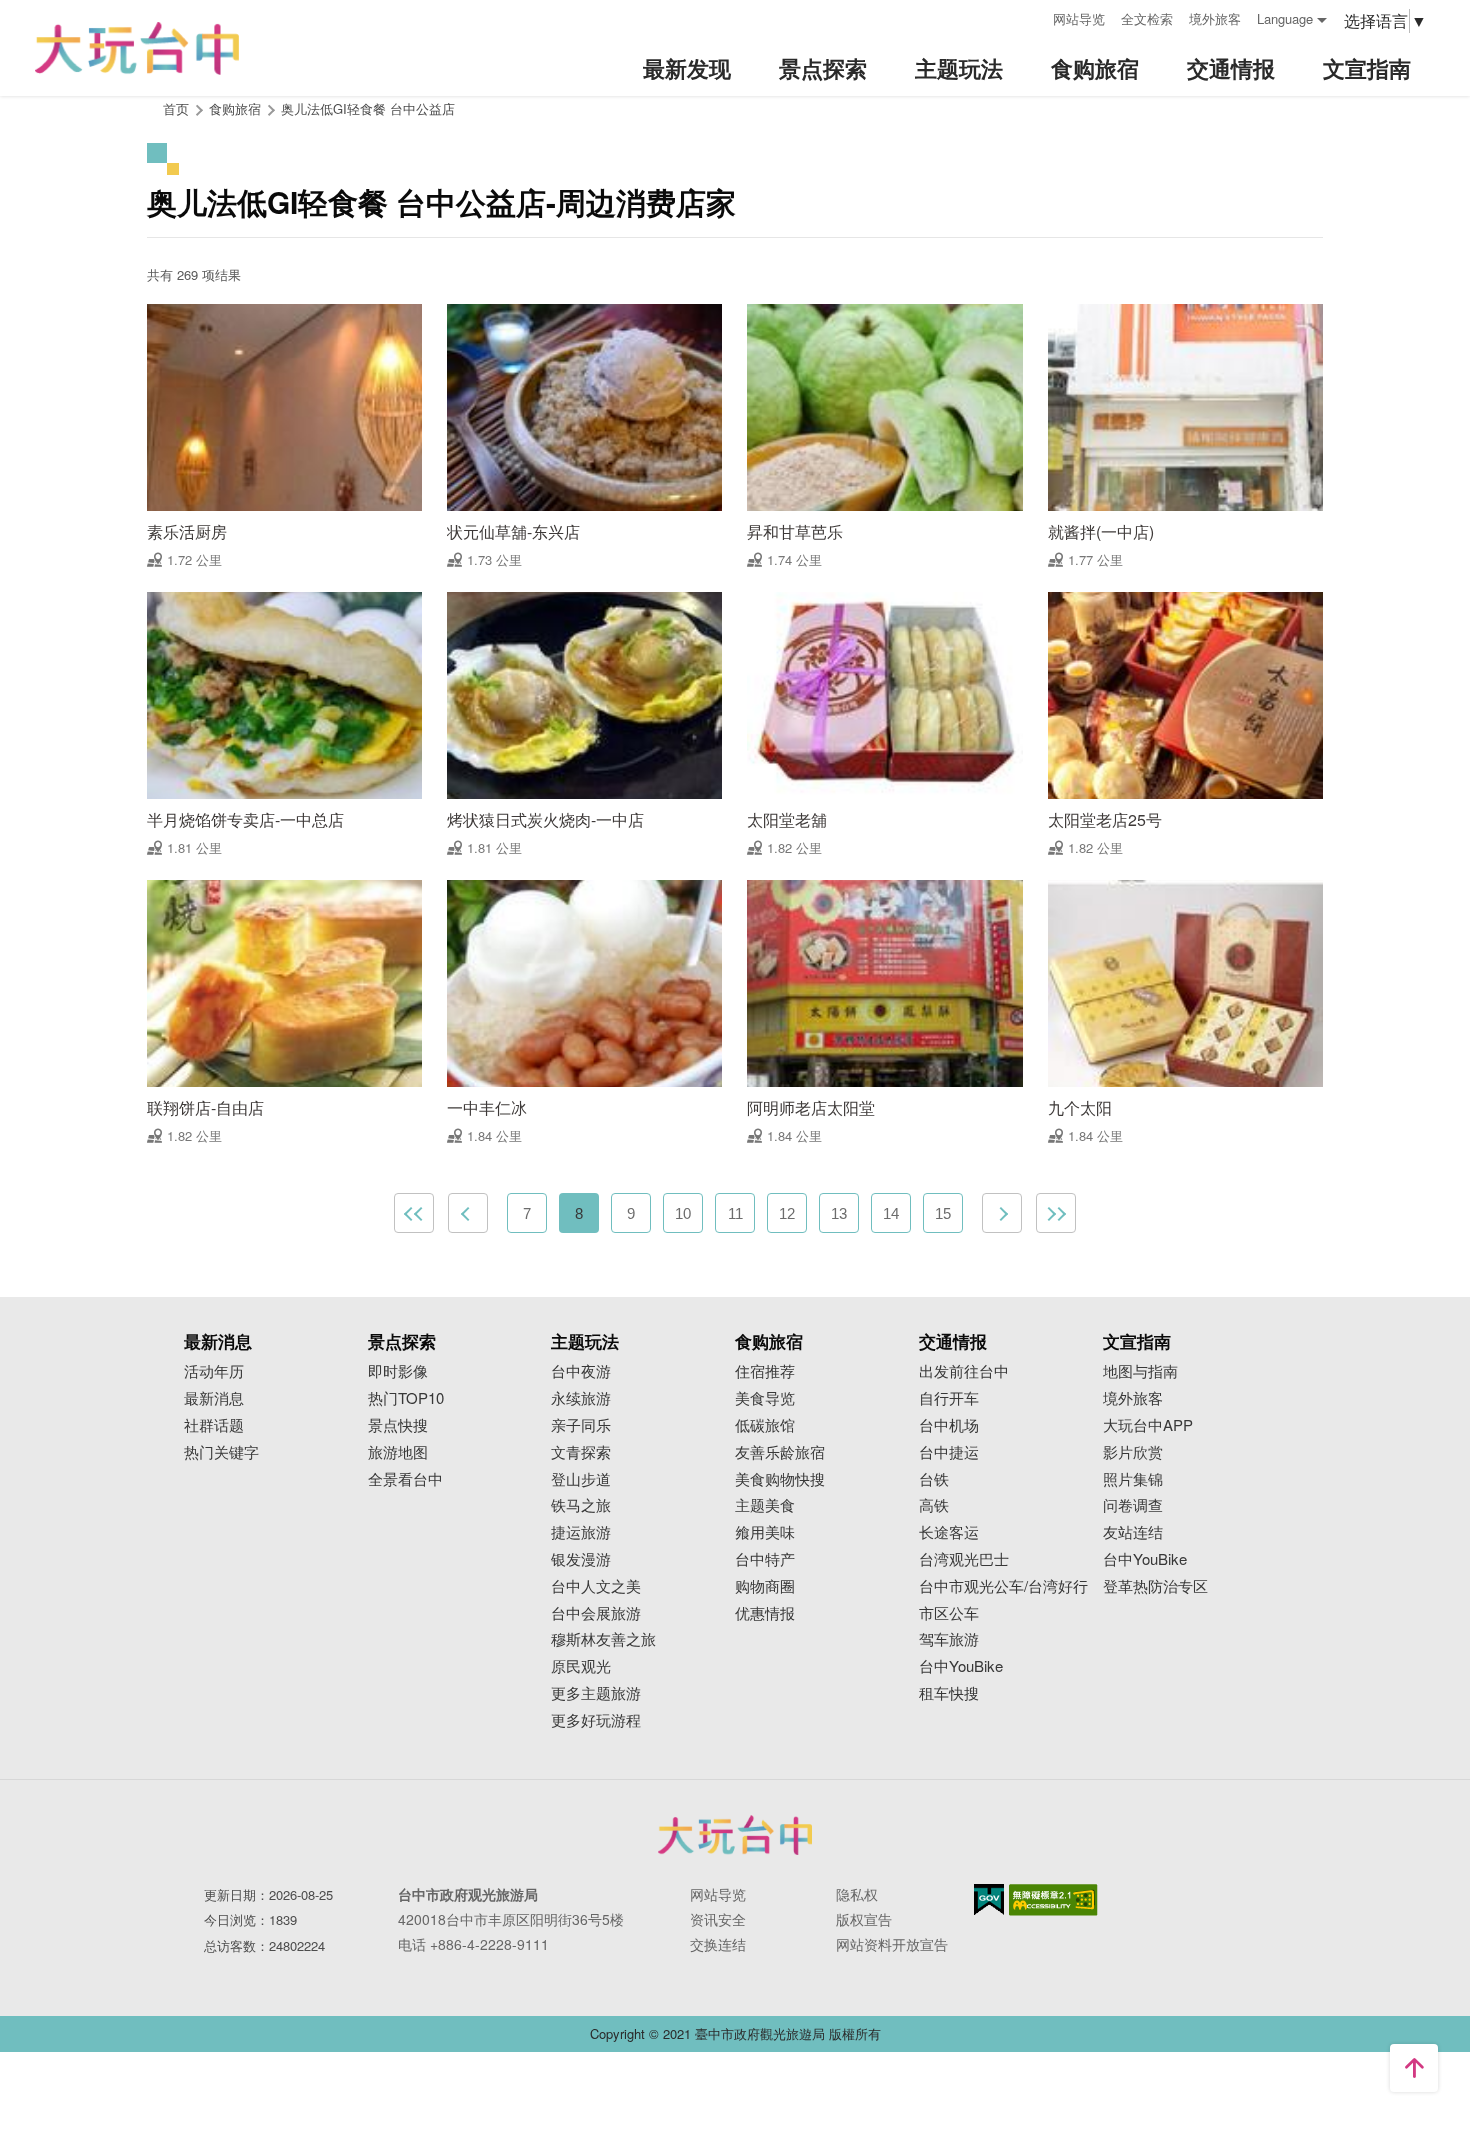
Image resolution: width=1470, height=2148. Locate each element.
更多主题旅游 (596, 1693)
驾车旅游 (949, 1639)
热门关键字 (221, 1452)
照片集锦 (1133, 1479)
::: (1031, 16)
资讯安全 (718, 1919)
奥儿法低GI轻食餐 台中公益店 (368, 108)
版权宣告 (864, 1919)
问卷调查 (1133, 1505)
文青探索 (581, 1452)
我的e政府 (989, 1899)
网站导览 (1079, 18)
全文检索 (1147, 18)
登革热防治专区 (1155, 1586)
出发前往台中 (964, 1371)
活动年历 (214, 1371)
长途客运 (949, 1532)
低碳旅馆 (765, 1425)
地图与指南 (1140, 1371)
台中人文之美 (596, 1586)
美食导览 (765, 1398)
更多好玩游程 (596, 1720)
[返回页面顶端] (1414, 2068)
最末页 (1056, 1213)
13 (839, 1213)
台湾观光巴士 (964, 1559)
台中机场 (949, 1425)
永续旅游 (581, 1398)
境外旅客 (1215, 18)
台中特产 (765, 1559)
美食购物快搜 (780, 1479)
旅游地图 (398, 1452)
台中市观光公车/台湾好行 (1003, 1586)
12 (787, 1213)
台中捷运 (949, 1452)
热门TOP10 (406, 1398)
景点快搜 (398, 1425)
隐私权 (857, 1894)
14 (891, 1213)
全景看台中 (405, 1479)
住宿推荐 (765, 1371)
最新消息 (214, 1398)
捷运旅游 (581, 1532)
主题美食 (765, 1505)
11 (735, 1213)
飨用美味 (765, 1532)
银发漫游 (581, 1559)
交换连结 (718, 1944)
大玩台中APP (1148, 1425)
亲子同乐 (581, 1425)
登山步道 (581, 1479)
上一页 (468, 1213)
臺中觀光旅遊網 (137, 48)
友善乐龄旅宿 (780, 1452)
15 (943, 1213)
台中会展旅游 (596, 1613)
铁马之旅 (581, 1505)
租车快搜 (949, 1693)
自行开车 (949, 1398)
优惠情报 (765, 1613)
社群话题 (214, 1425)
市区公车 (949, 1613)
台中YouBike (961, 1666)
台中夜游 (581, 1371)
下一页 (1002, 1213)
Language (1285, 18)
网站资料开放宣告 (892, 1944)
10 (683, 1213)
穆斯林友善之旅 (603, 1639)
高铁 (934, 1505)
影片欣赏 (1133, 1452)
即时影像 (398, 1371)
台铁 (934, 1479)
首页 (176, 108)
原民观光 (581, 1666)
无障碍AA (1053, 1900)
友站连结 (1133, 1532)
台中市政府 (735, 1835)
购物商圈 (765, 1586)
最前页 (414, 1213)
